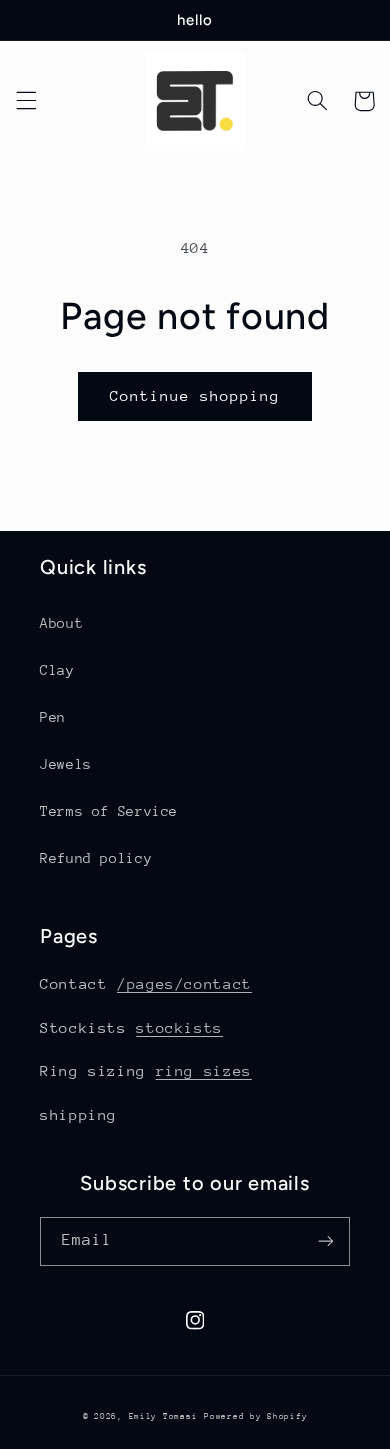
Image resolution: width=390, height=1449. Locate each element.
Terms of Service (109, 811)
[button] (26, 101)
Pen (53, 717)
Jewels (66, 764)
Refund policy (96, 858)
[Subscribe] (326, 1241)
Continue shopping (195, 395)
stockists (179, 1027)
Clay (57, 670)
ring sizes (204, 1070)
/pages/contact (184, 983)
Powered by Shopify (255, 1416)
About (61, 623)
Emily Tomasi (163, 1416)
